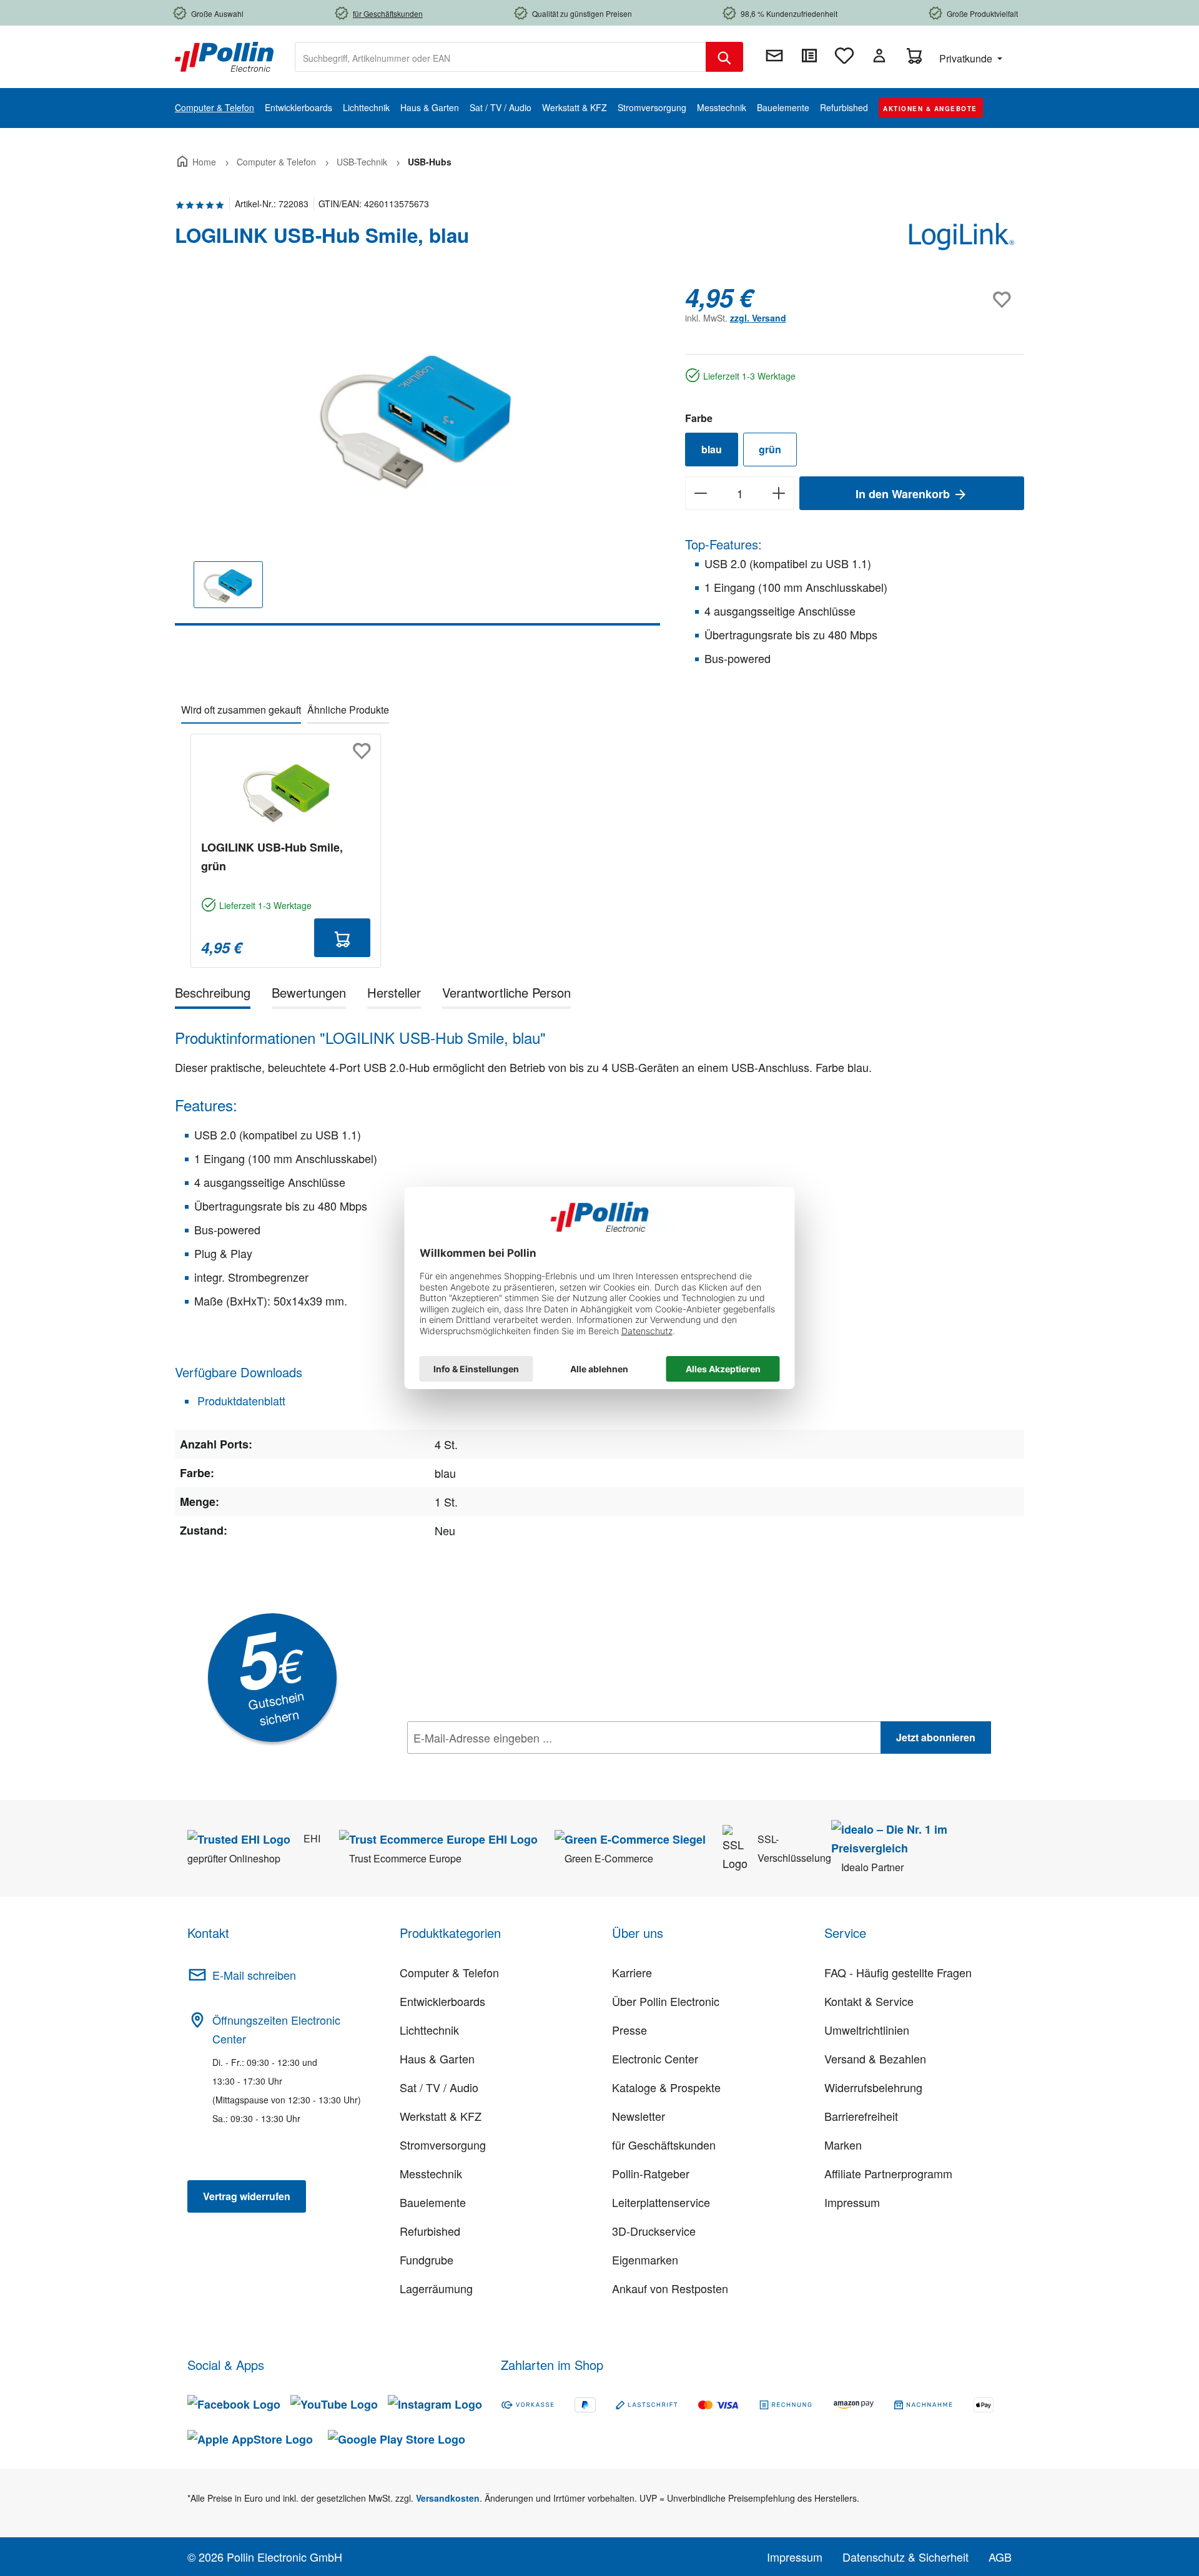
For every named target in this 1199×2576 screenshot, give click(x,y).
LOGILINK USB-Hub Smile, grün (272, 857)
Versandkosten (448, 2498)
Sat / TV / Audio (439, 2087)
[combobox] (501, 57)
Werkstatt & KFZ (441, 2116)
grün (770, 449)
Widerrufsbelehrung (873, 2087)
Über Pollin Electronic (666, 2001)
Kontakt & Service (869, 2001)
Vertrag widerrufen (247, 2196)
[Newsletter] (774, 56)
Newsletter (639, 2116)
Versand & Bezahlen (875, 2058)
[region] (417, 454)
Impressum (852, 2202)
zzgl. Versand (758, 318)
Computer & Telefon (449, 1972)
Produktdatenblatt (240, 1400)
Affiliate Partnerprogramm (888, 2173)
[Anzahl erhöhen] (779, 493)
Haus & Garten (437, 2058)
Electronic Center (655, 2058)
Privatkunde (967, 58)
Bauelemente (433, 2202)
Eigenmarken (645, 2259)
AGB (1000, 2557)
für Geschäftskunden (664, 2145)
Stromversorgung (443, 2145)
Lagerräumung (436, 2288)
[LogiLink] (962, 240)
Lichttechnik (429, 2030)
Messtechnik (431, 2173)
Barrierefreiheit (861, 2116)
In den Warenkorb (904, 494)
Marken (843, 2145)
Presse (629, 2030)
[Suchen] (724, 57)
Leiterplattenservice (661, 2202)
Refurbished (430, 2231)
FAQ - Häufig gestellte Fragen (898, 1972)
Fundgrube (427, 2259)
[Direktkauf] (809, 56)
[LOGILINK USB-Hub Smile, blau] (417, 417)
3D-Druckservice (654, 2231)
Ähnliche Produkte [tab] (348, 710)
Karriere (632, 1972)
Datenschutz (488, 1765)
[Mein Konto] (879, 56)
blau (712, 449)
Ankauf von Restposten (670, 2288)
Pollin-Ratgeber (651, 2173)
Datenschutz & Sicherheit (905, 2557)
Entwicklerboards (442, 2001)
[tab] (213, 995)
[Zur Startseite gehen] (224, 56)
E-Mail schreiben (254, 1975)
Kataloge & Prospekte (666, 2087)
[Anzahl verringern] (700, 493)
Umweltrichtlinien (867, 2030)
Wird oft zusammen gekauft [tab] (241, 710)
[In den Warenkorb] (342, 938)
